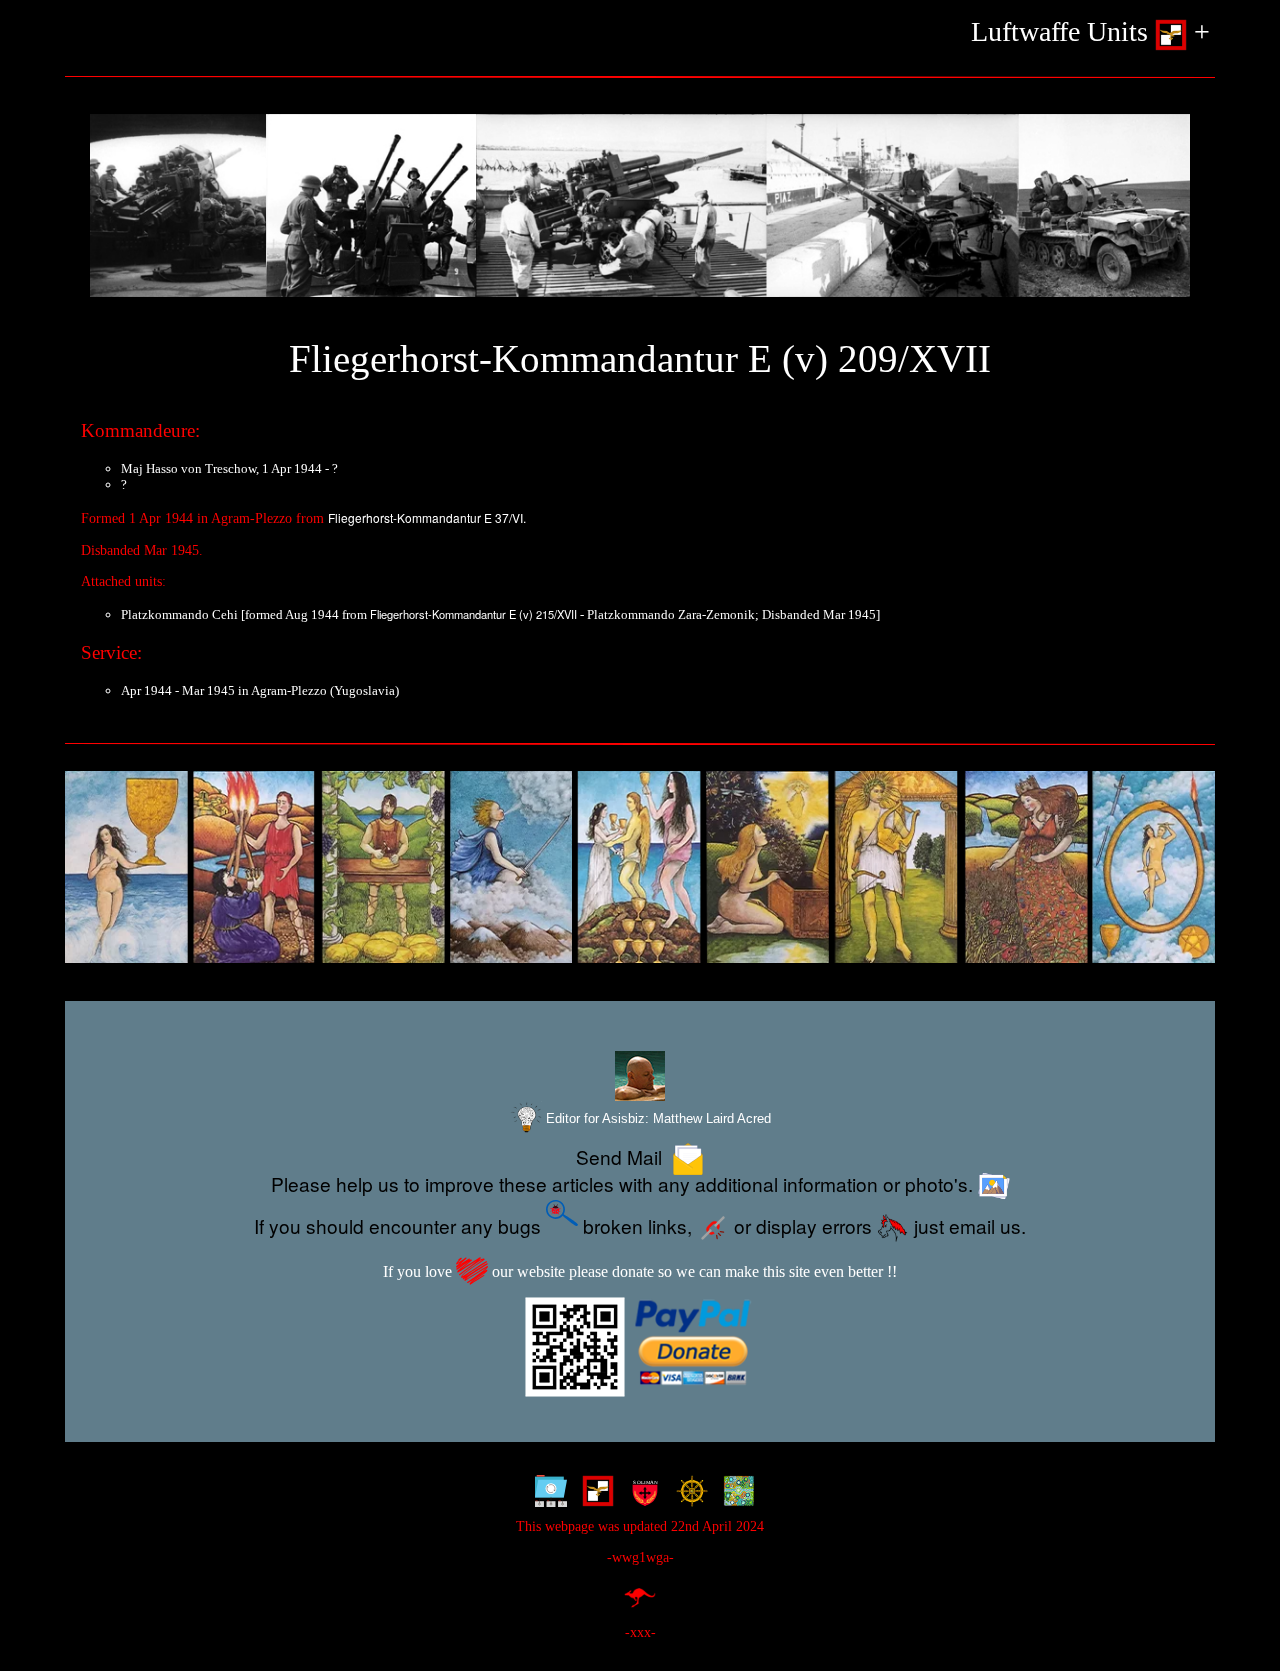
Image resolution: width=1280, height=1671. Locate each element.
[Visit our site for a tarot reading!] (640, 867)
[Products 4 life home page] (734, 1495)
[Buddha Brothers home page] (687, 1495)
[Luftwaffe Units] (593, 1495)
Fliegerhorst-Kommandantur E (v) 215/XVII (473, 614)
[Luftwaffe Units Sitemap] (546, 1495)
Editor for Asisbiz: (656, 1118)
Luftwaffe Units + (1090, 31)
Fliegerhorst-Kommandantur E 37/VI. (427, 517)
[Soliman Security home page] (640, 1495)
